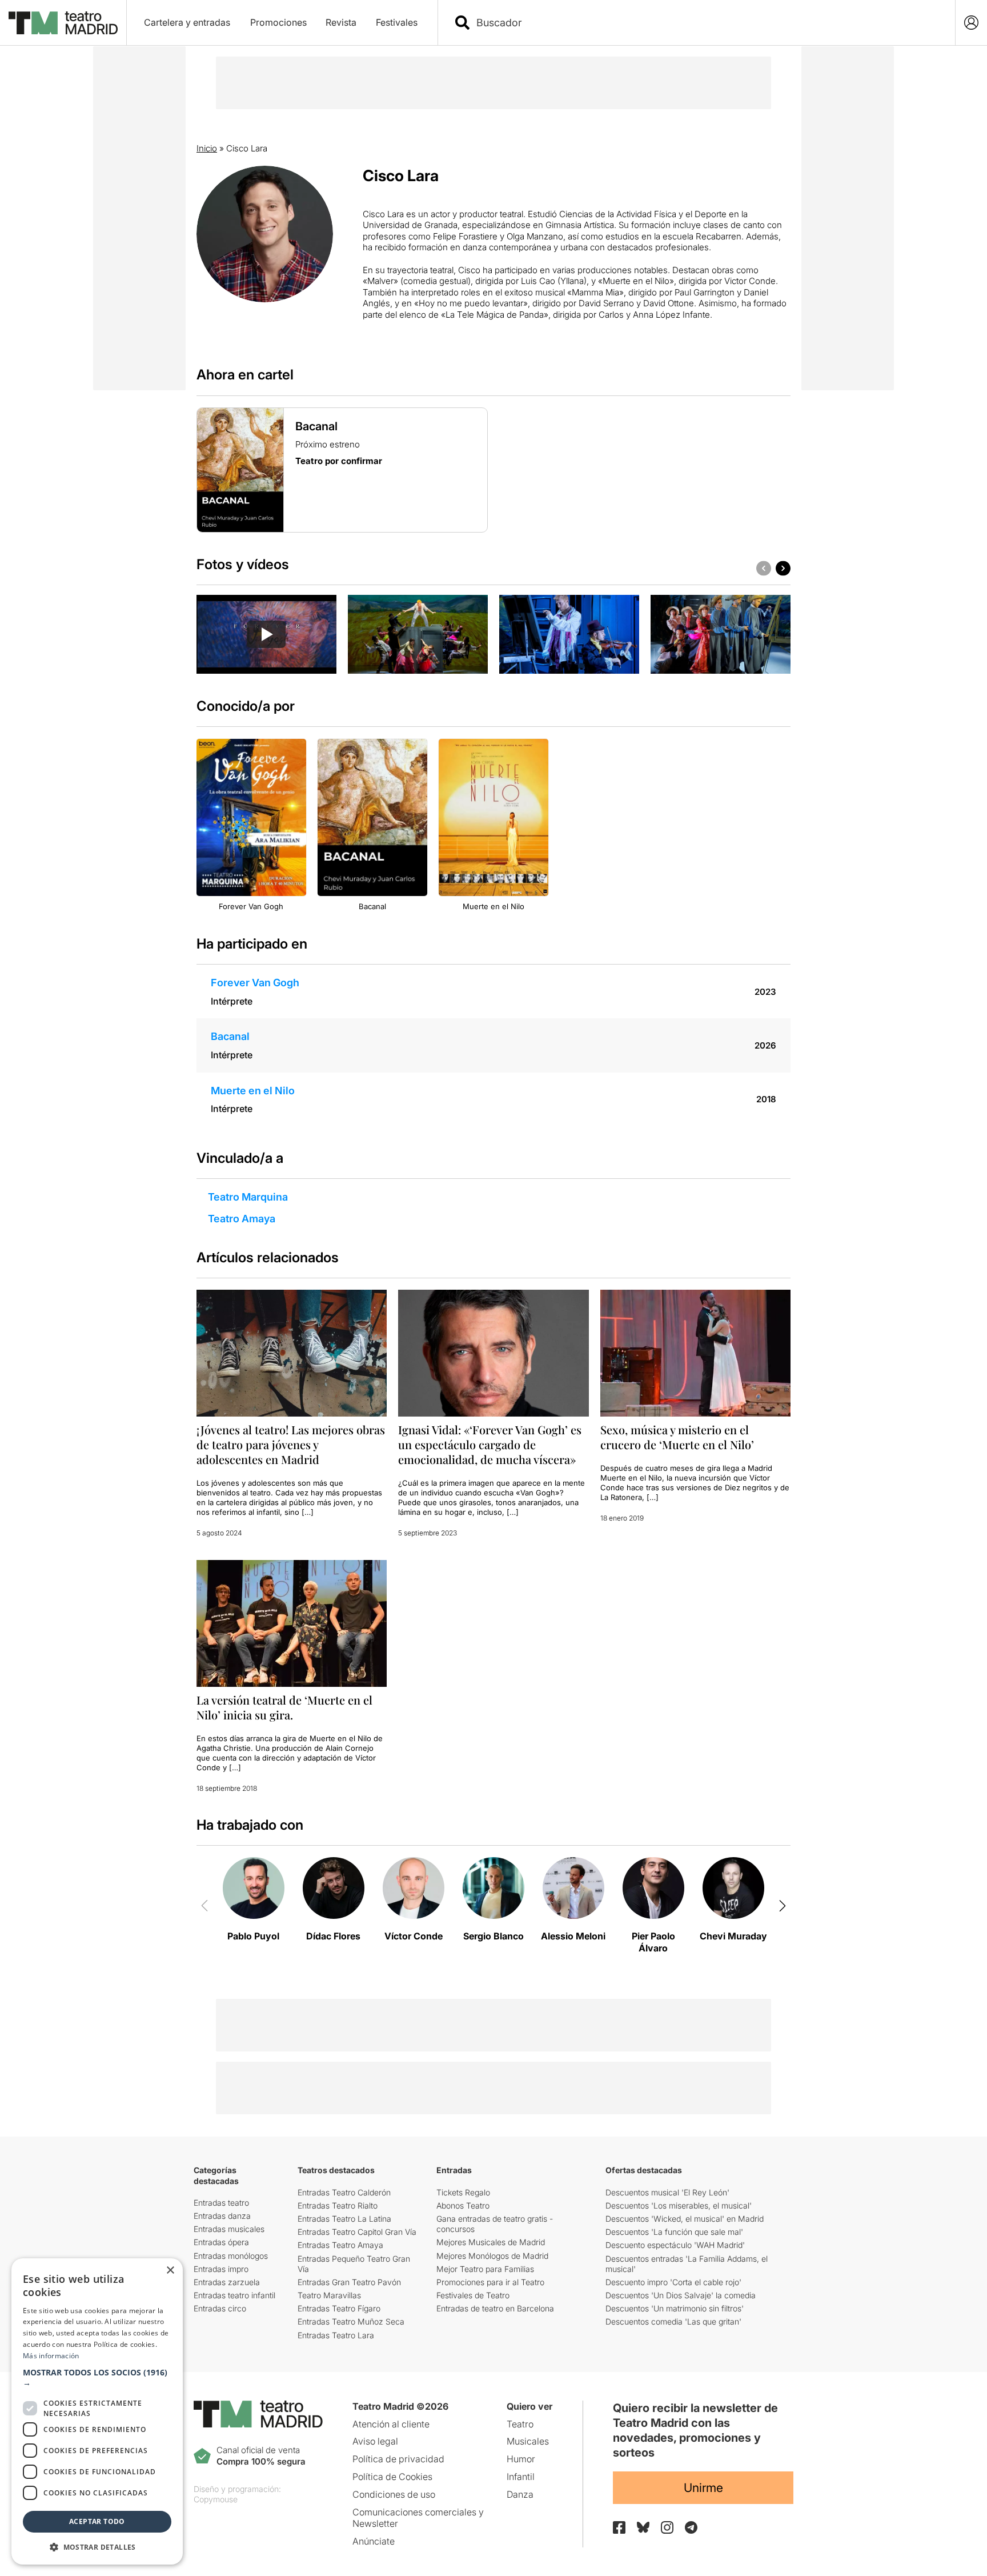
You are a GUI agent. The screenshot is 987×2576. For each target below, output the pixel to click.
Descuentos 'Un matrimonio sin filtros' (675, 2308)
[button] (97, 2378)
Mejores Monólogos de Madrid (492, 2256)
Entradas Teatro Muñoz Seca (351, 2321)
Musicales (528, 2441)
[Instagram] (667, 2527)
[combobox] (707, 23)
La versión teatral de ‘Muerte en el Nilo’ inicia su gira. (284, 1707)
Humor (521, 2459)
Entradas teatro (221, 2203)
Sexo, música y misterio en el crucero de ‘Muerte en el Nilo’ (677, 1437)
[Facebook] (619, 2527)
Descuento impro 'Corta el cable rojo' (673, 2282)
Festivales (397, 22)
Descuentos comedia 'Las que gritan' (673, 2321)
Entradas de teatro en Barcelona (495, 2308)
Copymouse (216, 2499)
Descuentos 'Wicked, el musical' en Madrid (685, 2219)
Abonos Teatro (463, 2205)
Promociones (278, 22)
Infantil (521, 2477)
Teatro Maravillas (329, 2295)
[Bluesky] (643, 2527)
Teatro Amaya (242, 1219)
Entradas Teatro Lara (336, 2335)
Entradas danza (222, 2216)
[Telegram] (691, 2527)
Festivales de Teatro (473, 2295)
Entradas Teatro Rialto (338, 2205)
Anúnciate (374, 2541)
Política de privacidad (398, 2459)
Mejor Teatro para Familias (485, 2269)
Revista (341, 22)
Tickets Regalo (463, 2192)
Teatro (520, 2424)
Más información (51, 2356)
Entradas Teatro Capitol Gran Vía (357, 2232)
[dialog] (97, 2411)
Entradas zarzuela (227, 2282)
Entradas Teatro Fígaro (339, 2308)
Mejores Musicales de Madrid (491, 2242)
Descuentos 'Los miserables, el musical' (679, 2205)
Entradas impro (221, 2269)
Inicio (207, 148)
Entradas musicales (229, 2229)
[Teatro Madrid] (63, 23)
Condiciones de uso (394, 2494)
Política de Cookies (392, 2477)
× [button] (170, 2271)
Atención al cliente (391, 2424)
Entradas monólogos (231, 2256)
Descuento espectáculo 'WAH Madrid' (675, 2245)
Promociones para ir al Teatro (490, 2282)
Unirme (703, 2488)
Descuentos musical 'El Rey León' (667, 2192)
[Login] (971, 23)
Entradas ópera (221, 2242)
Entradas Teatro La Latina (344, 2219)
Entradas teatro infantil (234, 2295)
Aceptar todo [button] (97, 2521)
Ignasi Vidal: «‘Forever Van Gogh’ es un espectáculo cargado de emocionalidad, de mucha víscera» (490, 1444)
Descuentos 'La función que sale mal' (674, 2232)
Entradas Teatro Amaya (340, 2245)
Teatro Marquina (248, 1197)
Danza (520, 2494)
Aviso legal (375, 2441)
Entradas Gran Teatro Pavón (349, 2282)
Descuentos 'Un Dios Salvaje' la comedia (681, 2295)
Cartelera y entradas (187, 22)
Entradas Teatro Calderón (344, 2192)
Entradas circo (220, 2308)
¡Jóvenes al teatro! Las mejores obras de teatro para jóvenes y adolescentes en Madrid (291, 1444)
